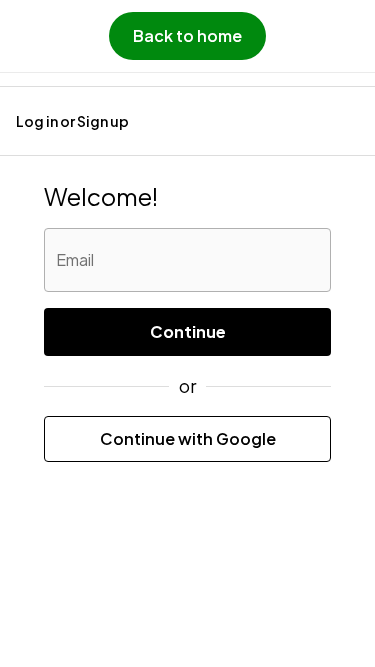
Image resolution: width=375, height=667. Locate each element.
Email (75, 259)
